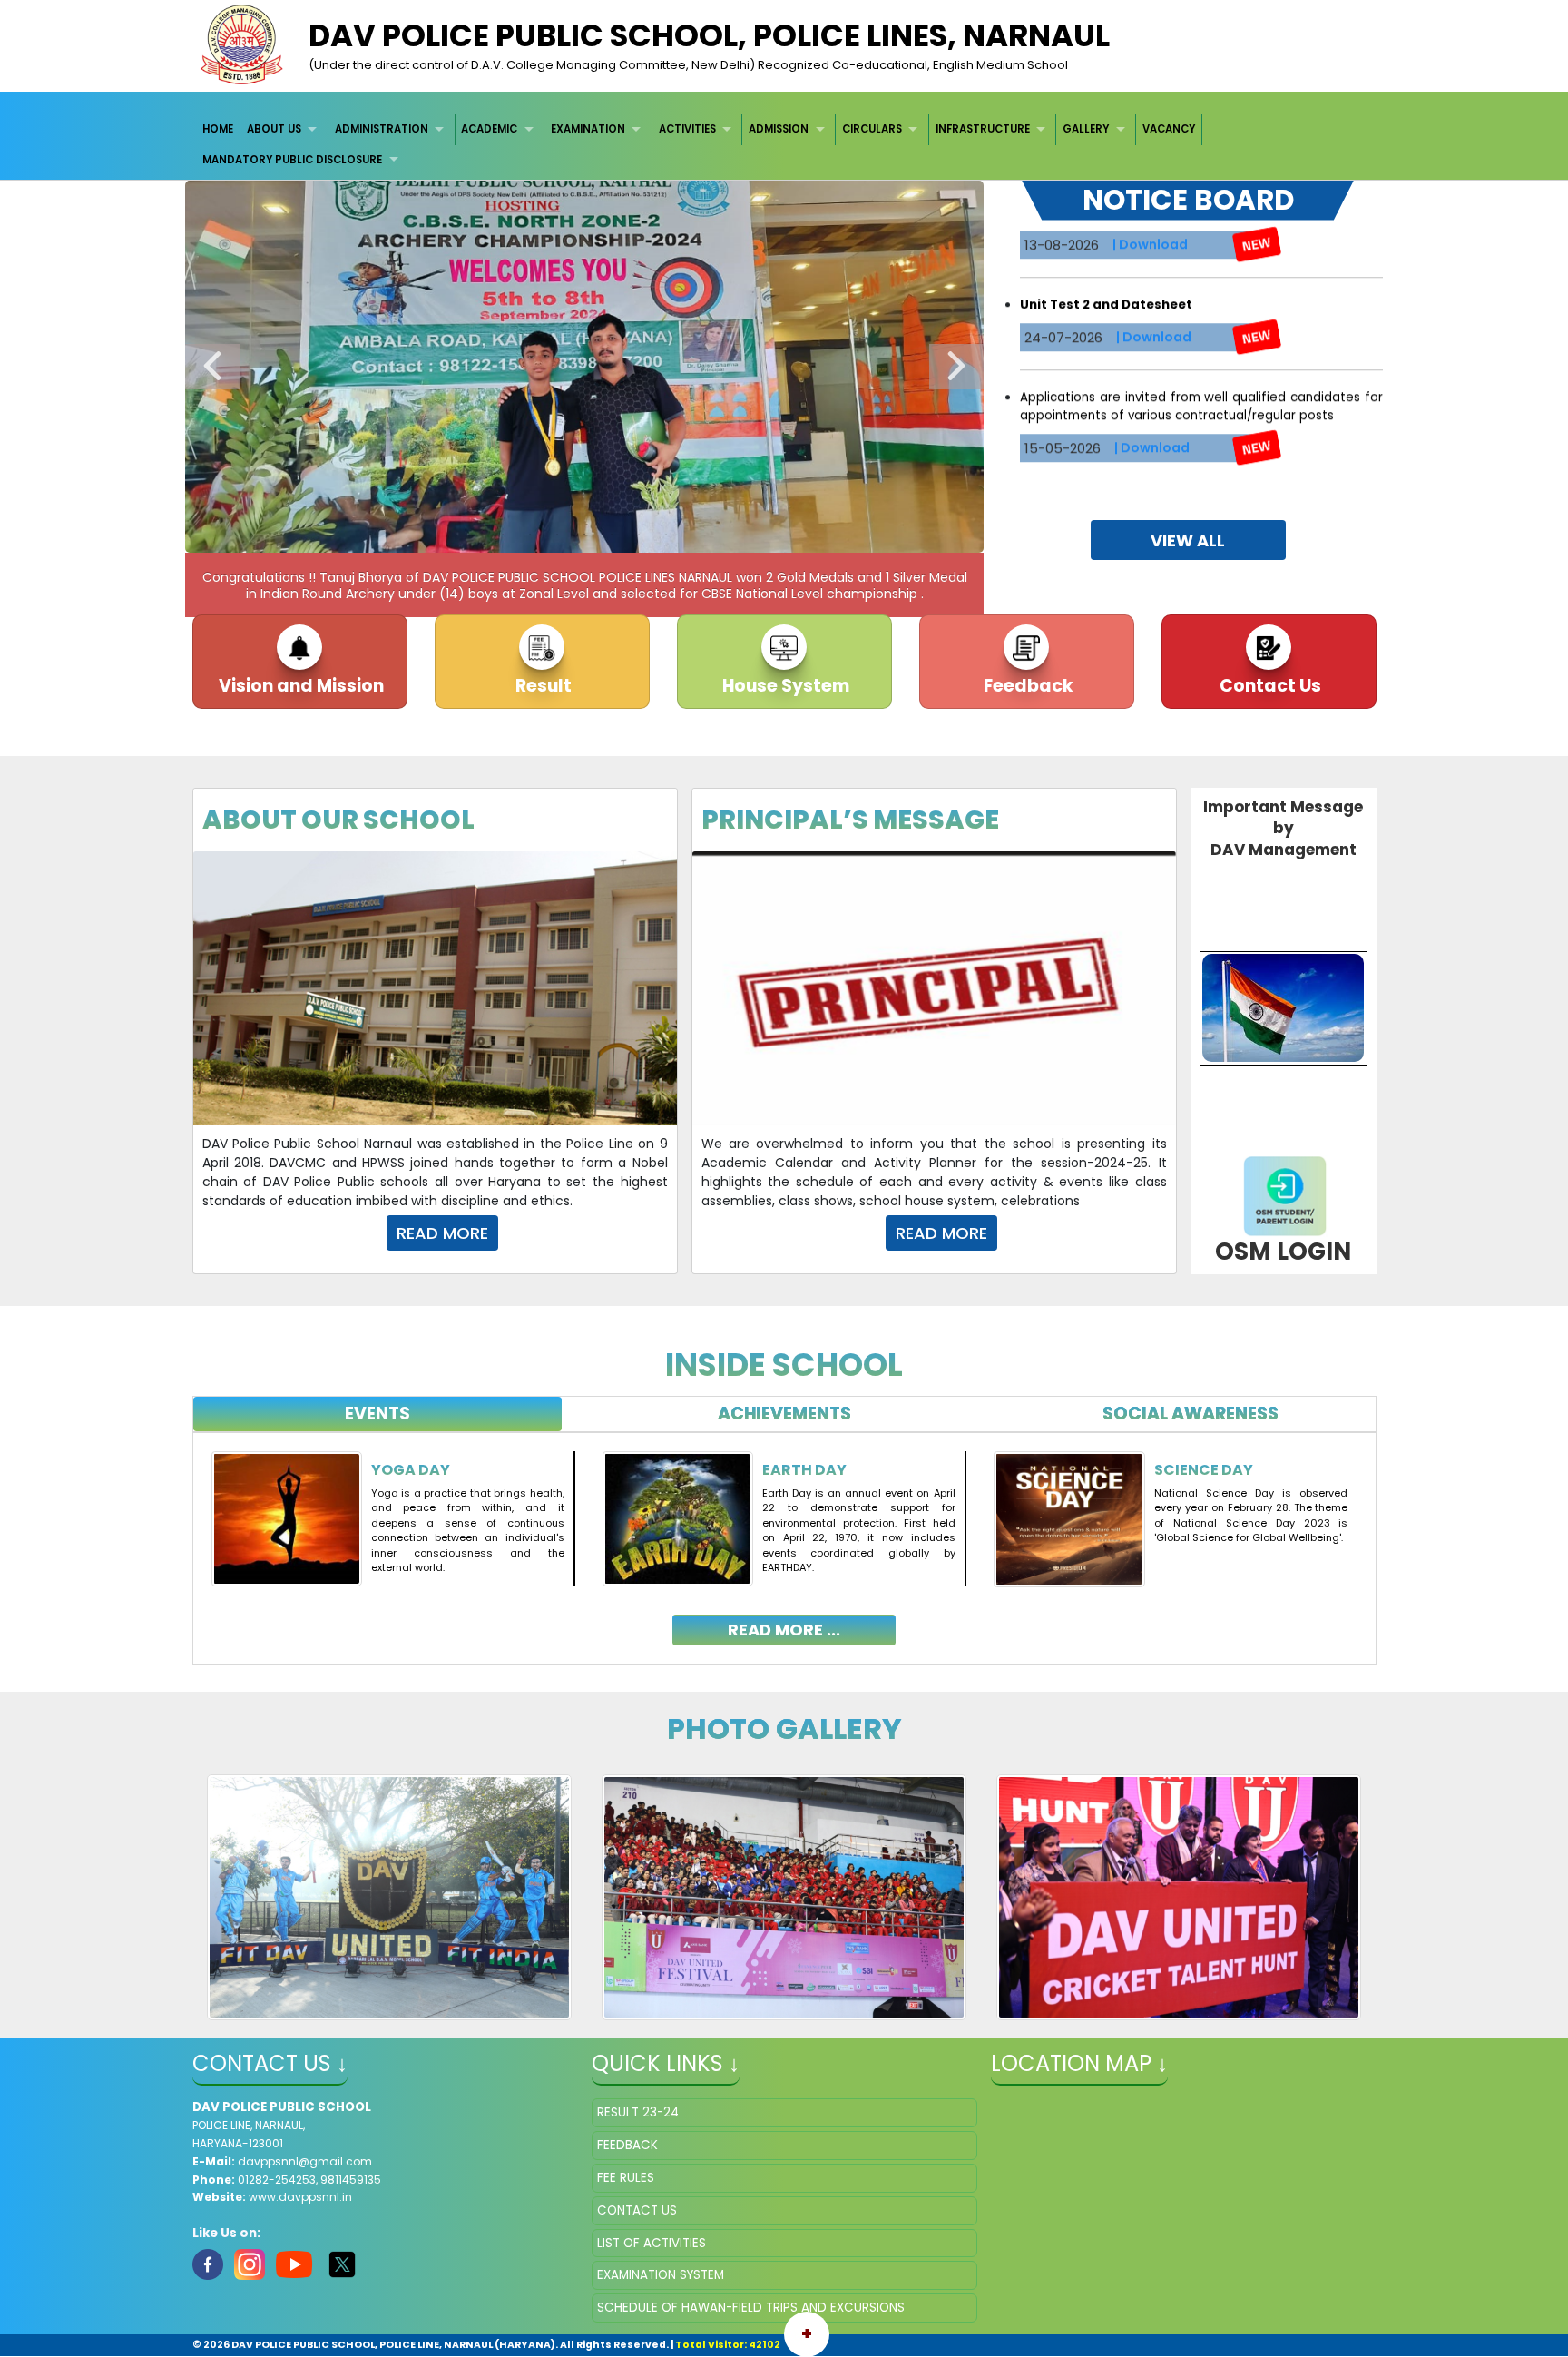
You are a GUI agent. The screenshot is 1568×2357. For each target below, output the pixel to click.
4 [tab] (584, 535)
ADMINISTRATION (382, 129)
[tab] (378, 1414)
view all (1188, 540)
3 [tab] (557, 535)
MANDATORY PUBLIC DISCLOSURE (292, 160)
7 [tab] (666, 535)
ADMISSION (779, 129)
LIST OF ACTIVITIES (652, 2243)
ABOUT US (274, 129)
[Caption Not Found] (390, 1897)
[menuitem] (219, 129)
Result (542, 686)
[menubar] (784, 145)
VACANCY (1169, 129)
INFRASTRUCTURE (983, 129)
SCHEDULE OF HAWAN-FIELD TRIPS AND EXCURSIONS (751, 2308)
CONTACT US (637, 2210)
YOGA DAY (411, 1470)
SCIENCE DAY (1204, 1470)
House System (784, 686)
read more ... (784, 1630)
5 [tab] (612, 535)
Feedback (1027, 686)
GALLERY (1086, 129)
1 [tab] (503, 535)
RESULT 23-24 (638, 2112)
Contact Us (1269, 686)
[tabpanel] (784, 1534)
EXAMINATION (588, 129)
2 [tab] (530, 535)
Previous (212, 367)
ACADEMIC (489, 129)
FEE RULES (626, 2178)
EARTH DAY (804, 1470)
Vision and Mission (299, 686)
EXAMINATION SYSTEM (661, 2275)
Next (956, 367)
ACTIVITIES (687, 129)
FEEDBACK (627, 2145)
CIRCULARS (872, 129)
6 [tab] (639, 535)
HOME (218, 129)
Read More (442, 1233)
